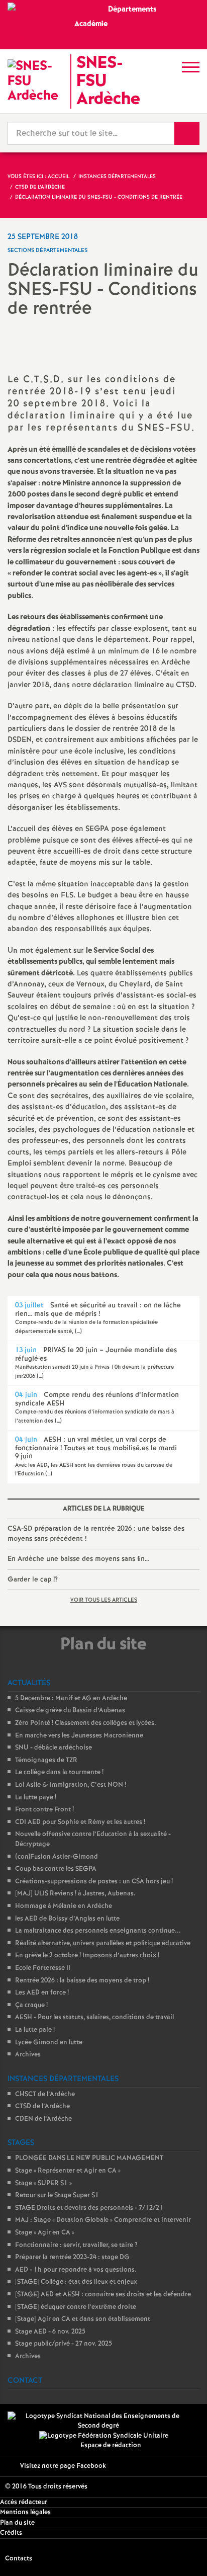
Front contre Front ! (44, 1810)
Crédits (11, 2533)
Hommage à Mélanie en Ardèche (64, 1906)
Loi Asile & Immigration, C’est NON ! (71, 1785)
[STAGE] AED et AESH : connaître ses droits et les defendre (103, 2295)
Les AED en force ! (42, 1993)
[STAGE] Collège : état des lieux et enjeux (76, 2282)
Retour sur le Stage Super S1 (57, 2195)
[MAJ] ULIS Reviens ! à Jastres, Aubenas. (75, 1894)
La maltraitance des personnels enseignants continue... (98, 1931)
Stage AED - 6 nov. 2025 (50, 2332)
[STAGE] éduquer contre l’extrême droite (76, 2307)
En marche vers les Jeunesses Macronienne (79, 1736)
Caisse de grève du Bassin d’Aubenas (70, 1711)
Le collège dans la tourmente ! (59, 1772)
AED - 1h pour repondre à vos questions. (76, 2270)
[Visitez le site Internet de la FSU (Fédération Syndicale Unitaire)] (104, 2436)
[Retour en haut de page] (184, 2553)
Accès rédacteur (24, 2502)
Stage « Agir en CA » (45, 2233)
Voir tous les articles (104, 1600)
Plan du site (17, 2523)
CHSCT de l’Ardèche (45, 2094)
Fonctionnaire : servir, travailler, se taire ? (76, 2245)
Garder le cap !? (33, 1580)
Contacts (19, 2559)
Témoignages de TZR (46, 1760)
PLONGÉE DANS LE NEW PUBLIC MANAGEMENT (89, 2158)
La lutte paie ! (35, 2030)
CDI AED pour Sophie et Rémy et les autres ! (80, 1822)
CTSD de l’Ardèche (42, 2106)
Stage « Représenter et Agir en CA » (68, 2171)
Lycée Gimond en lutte (49, 2043)
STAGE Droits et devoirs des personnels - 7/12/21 (89, 2208)
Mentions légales (25, 2512)
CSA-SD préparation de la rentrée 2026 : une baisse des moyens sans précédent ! (96, 1534)
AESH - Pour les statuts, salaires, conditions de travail (94, 2017)
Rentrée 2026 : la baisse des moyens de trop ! (82, 1981)
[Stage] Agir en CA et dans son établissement (83, 2319)
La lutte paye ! (36, 1798)
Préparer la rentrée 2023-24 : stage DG (72, 2257)
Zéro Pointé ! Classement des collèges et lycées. (86, 1723)
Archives (28, 2055)
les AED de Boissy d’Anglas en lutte (67, 1919)
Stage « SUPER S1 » (43, 2183)
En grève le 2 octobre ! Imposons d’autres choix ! (87, 1956)
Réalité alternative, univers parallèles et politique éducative (103, 1943)
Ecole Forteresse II (43, 1968)
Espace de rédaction (111, 2445)
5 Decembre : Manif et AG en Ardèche (71, 1698)
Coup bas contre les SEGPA (56, 1869)
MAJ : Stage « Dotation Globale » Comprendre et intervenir (103, 2220)
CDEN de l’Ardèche (43, 2119)
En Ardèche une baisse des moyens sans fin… (78, 1559)
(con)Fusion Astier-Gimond (57, 1857)
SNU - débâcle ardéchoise (54, 1748)
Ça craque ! (31, 2005)
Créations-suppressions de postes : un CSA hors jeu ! (94, 1882)
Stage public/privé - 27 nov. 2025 (64, 2344)
